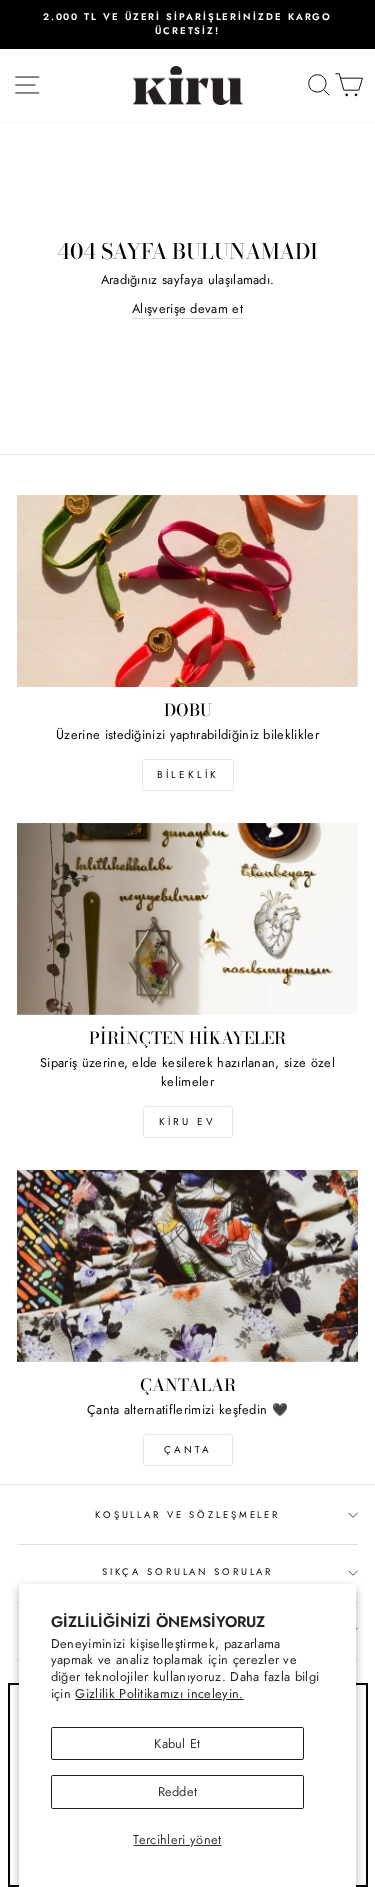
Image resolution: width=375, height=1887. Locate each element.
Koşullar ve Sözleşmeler (187, 1515)
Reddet (178, 1791)
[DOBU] (187, 591)
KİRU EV (187, 1121)
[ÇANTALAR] (187, 1266)
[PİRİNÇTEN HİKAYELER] (187, 919)
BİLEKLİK (188, 774)
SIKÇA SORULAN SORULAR (187, 1572)
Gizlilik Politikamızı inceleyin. (159, 1693)
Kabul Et (177, 1743)
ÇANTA (188, 1449)
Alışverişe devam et (187, 308)
